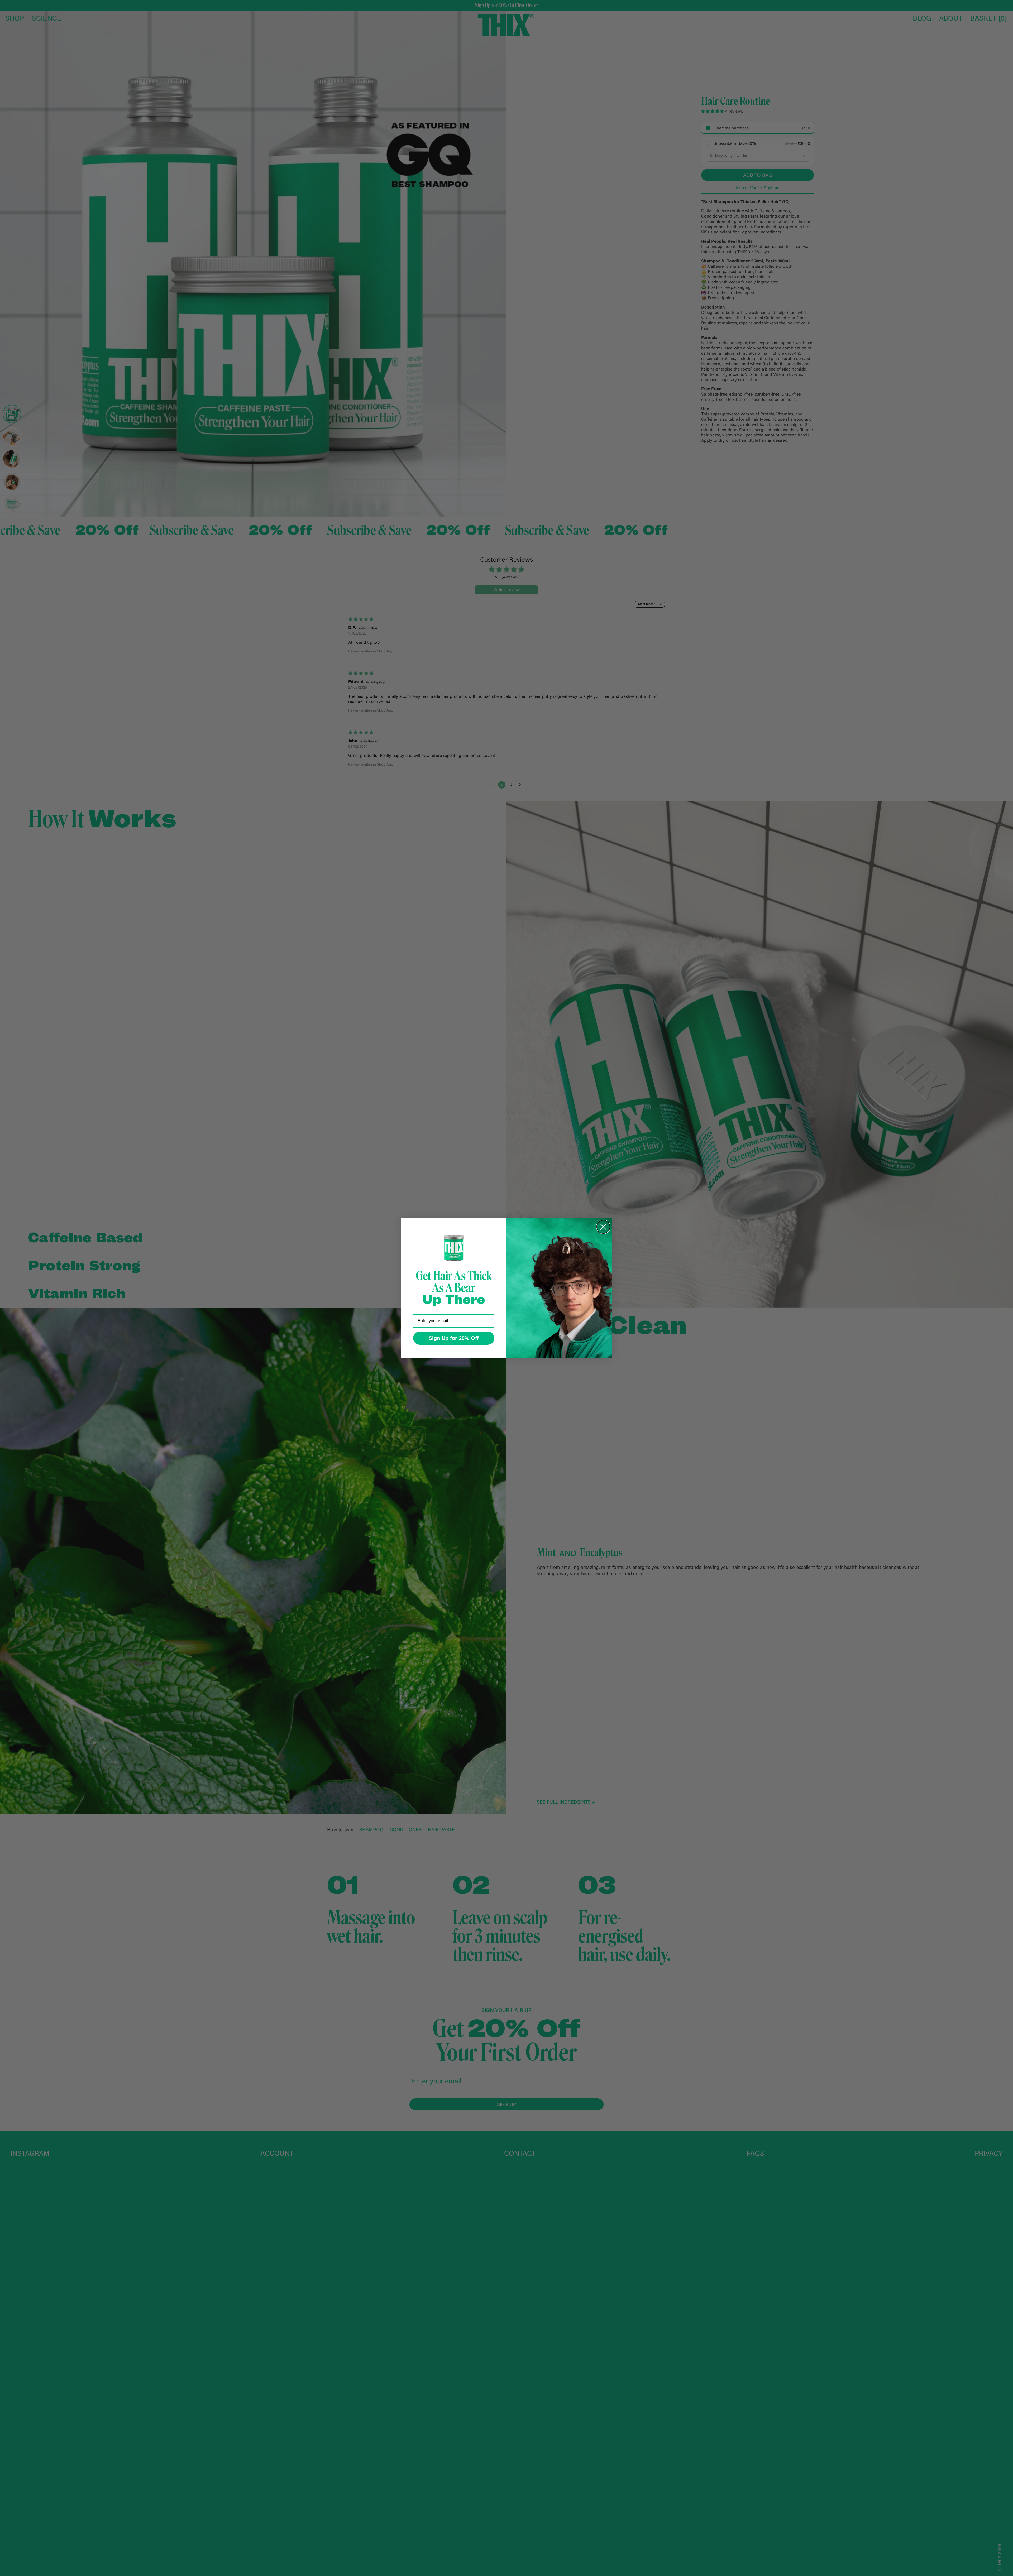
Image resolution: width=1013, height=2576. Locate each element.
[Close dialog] (603, 1227)
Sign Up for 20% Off (454, 1338)
